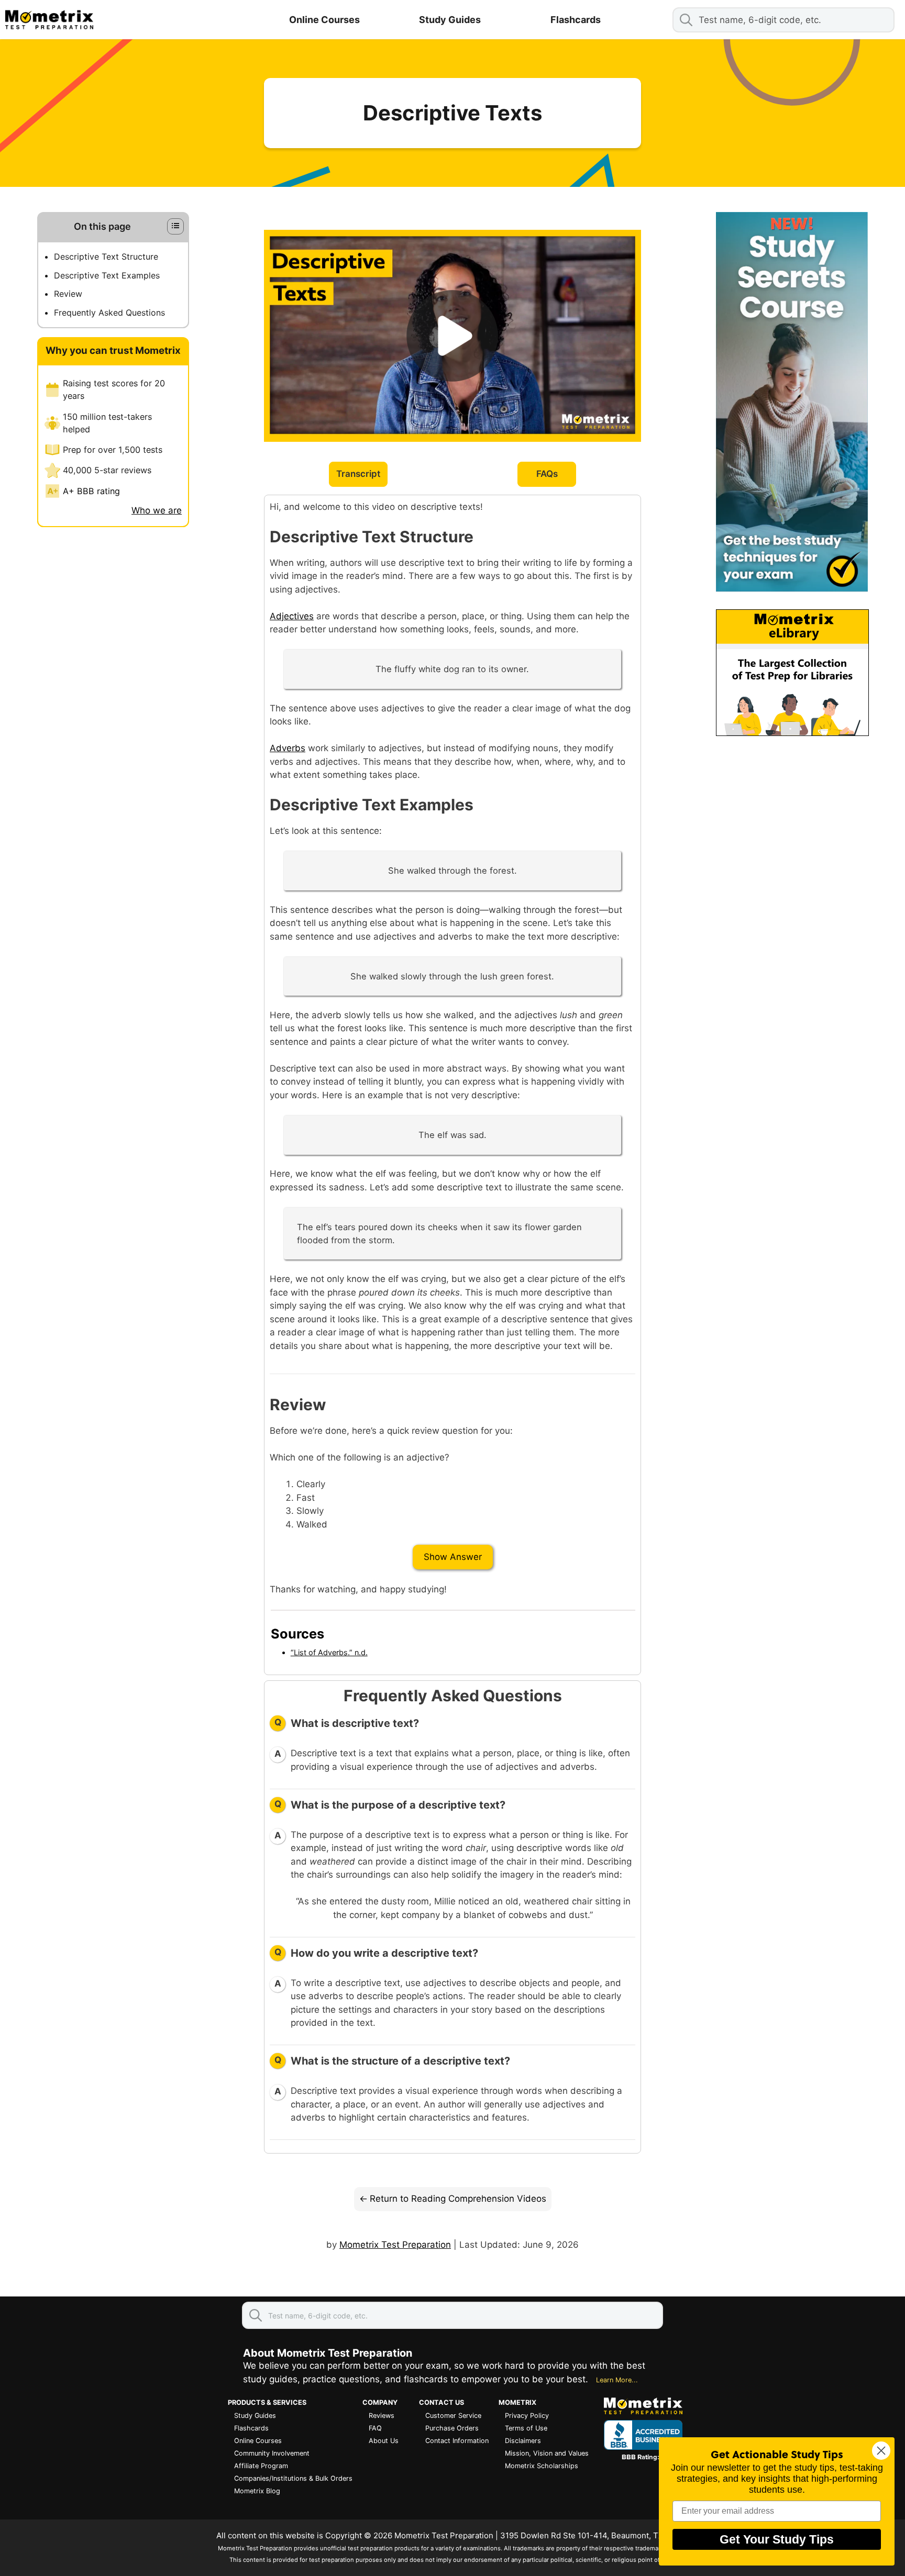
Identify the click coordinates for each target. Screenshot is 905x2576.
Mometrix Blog (257, 2491)
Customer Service (453, 2416)
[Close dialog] (881, 2451)
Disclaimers (523, 2441)
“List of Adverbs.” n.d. (329, 1652)
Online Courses (324, 20)
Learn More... (617, 2380)
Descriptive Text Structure (106, 257)
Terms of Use (526, 2428)
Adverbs (288, 748)
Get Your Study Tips (777, 2539)
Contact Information (457, 2441)
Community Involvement (272, 2453)
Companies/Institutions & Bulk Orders (293, 2478)
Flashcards (576, 20)
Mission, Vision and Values (547, 2453)
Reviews (382, 2416)
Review (68, 294)
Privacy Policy (527, 2416)
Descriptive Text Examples (107, 275)
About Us (384, 2441)
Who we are (157, 510)
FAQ (375, 2428)
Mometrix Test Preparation (395, 2245)
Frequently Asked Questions (109, 313)
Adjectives (292, 616)
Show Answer (453, 1557)
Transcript (358, 474)
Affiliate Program (261, 2466)
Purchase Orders (452, 2428)
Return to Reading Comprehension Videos (458, 2199)
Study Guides (450, 20)
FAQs (547, 474)
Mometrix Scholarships (542, 2466)
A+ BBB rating (91, 491)
